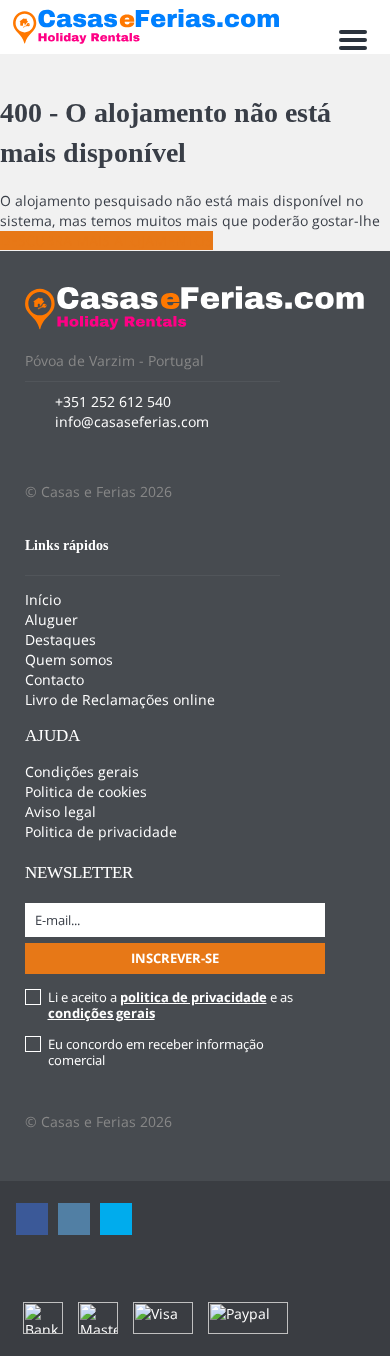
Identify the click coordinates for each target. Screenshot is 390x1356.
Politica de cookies (86, 791)
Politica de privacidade (101, 831)
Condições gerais (82, 771)
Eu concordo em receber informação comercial (156, 1052)
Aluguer (51, 619)
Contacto (54, 679)
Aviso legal (60, 811)
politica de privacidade (193, 997)
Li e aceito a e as (170, 1005)
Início (43, 599)
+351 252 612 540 (113, 401)
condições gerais (101, 1013)
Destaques (60, 639)
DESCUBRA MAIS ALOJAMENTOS (106, 240)
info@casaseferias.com (132, 421)
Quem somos (69, 659)
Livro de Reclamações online (120, 699)
